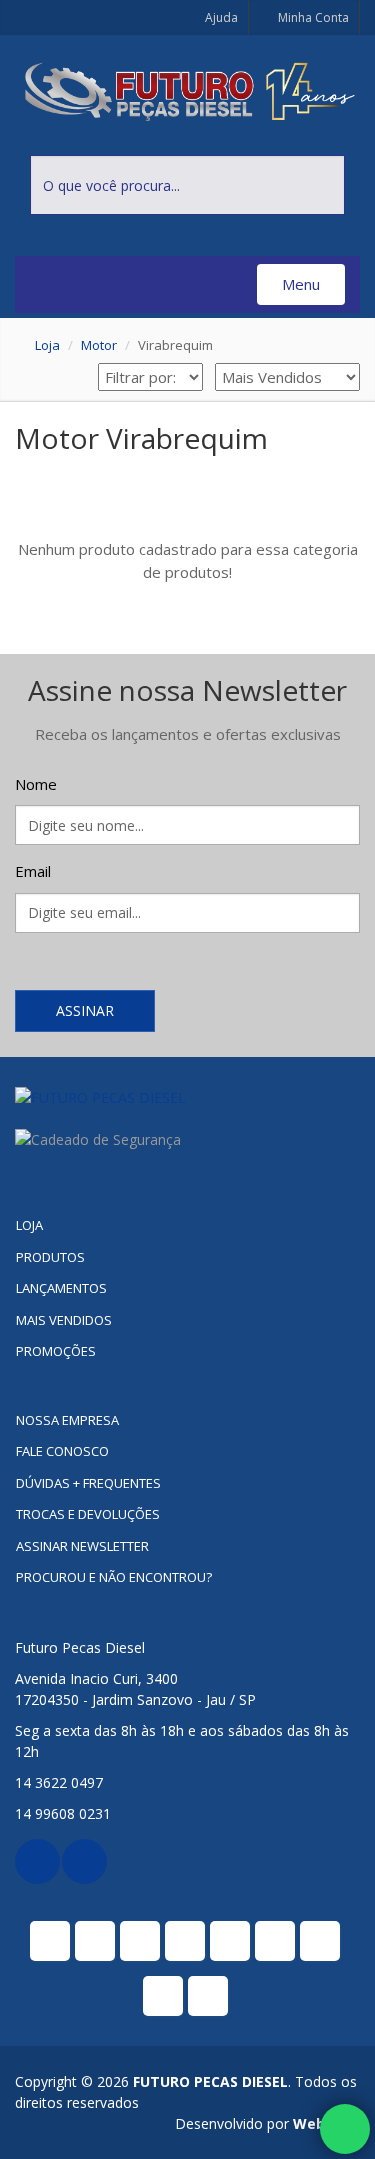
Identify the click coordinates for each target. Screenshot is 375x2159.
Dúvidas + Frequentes (88, 1483)
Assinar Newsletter (82, 1546)
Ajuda (220, 17)
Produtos (50, 1257)
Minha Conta (312, 17)
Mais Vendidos (64, 1320)
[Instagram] (84, 1861)
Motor (99, 345)
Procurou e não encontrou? (114, 1577)
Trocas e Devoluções (88, 1514)
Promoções (56, 1351)
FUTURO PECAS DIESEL (210, 2081)
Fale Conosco (62, 1451)
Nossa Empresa (67, 1420)
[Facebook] (37, 1861)
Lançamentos (61, 1288)
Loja (47, 345)
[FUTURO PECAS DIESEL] (187, 1097)
